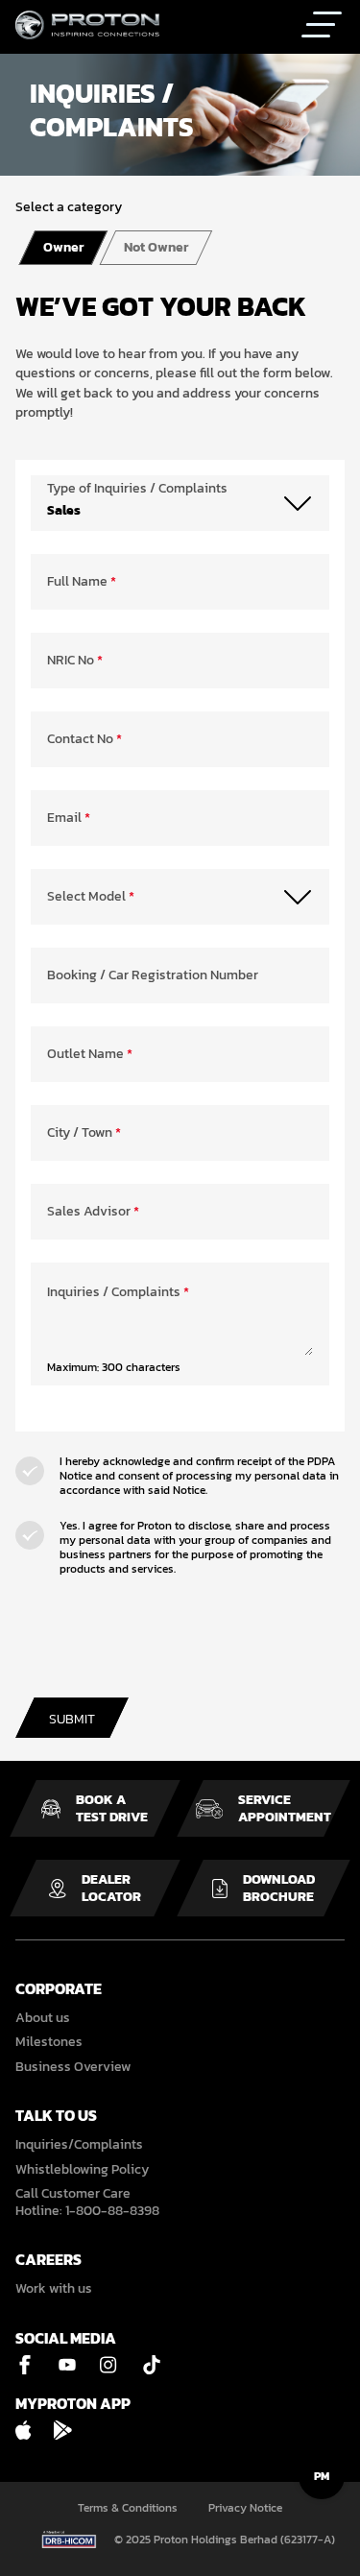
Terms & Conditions (128, 2508)
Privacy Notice (245, 2508)
